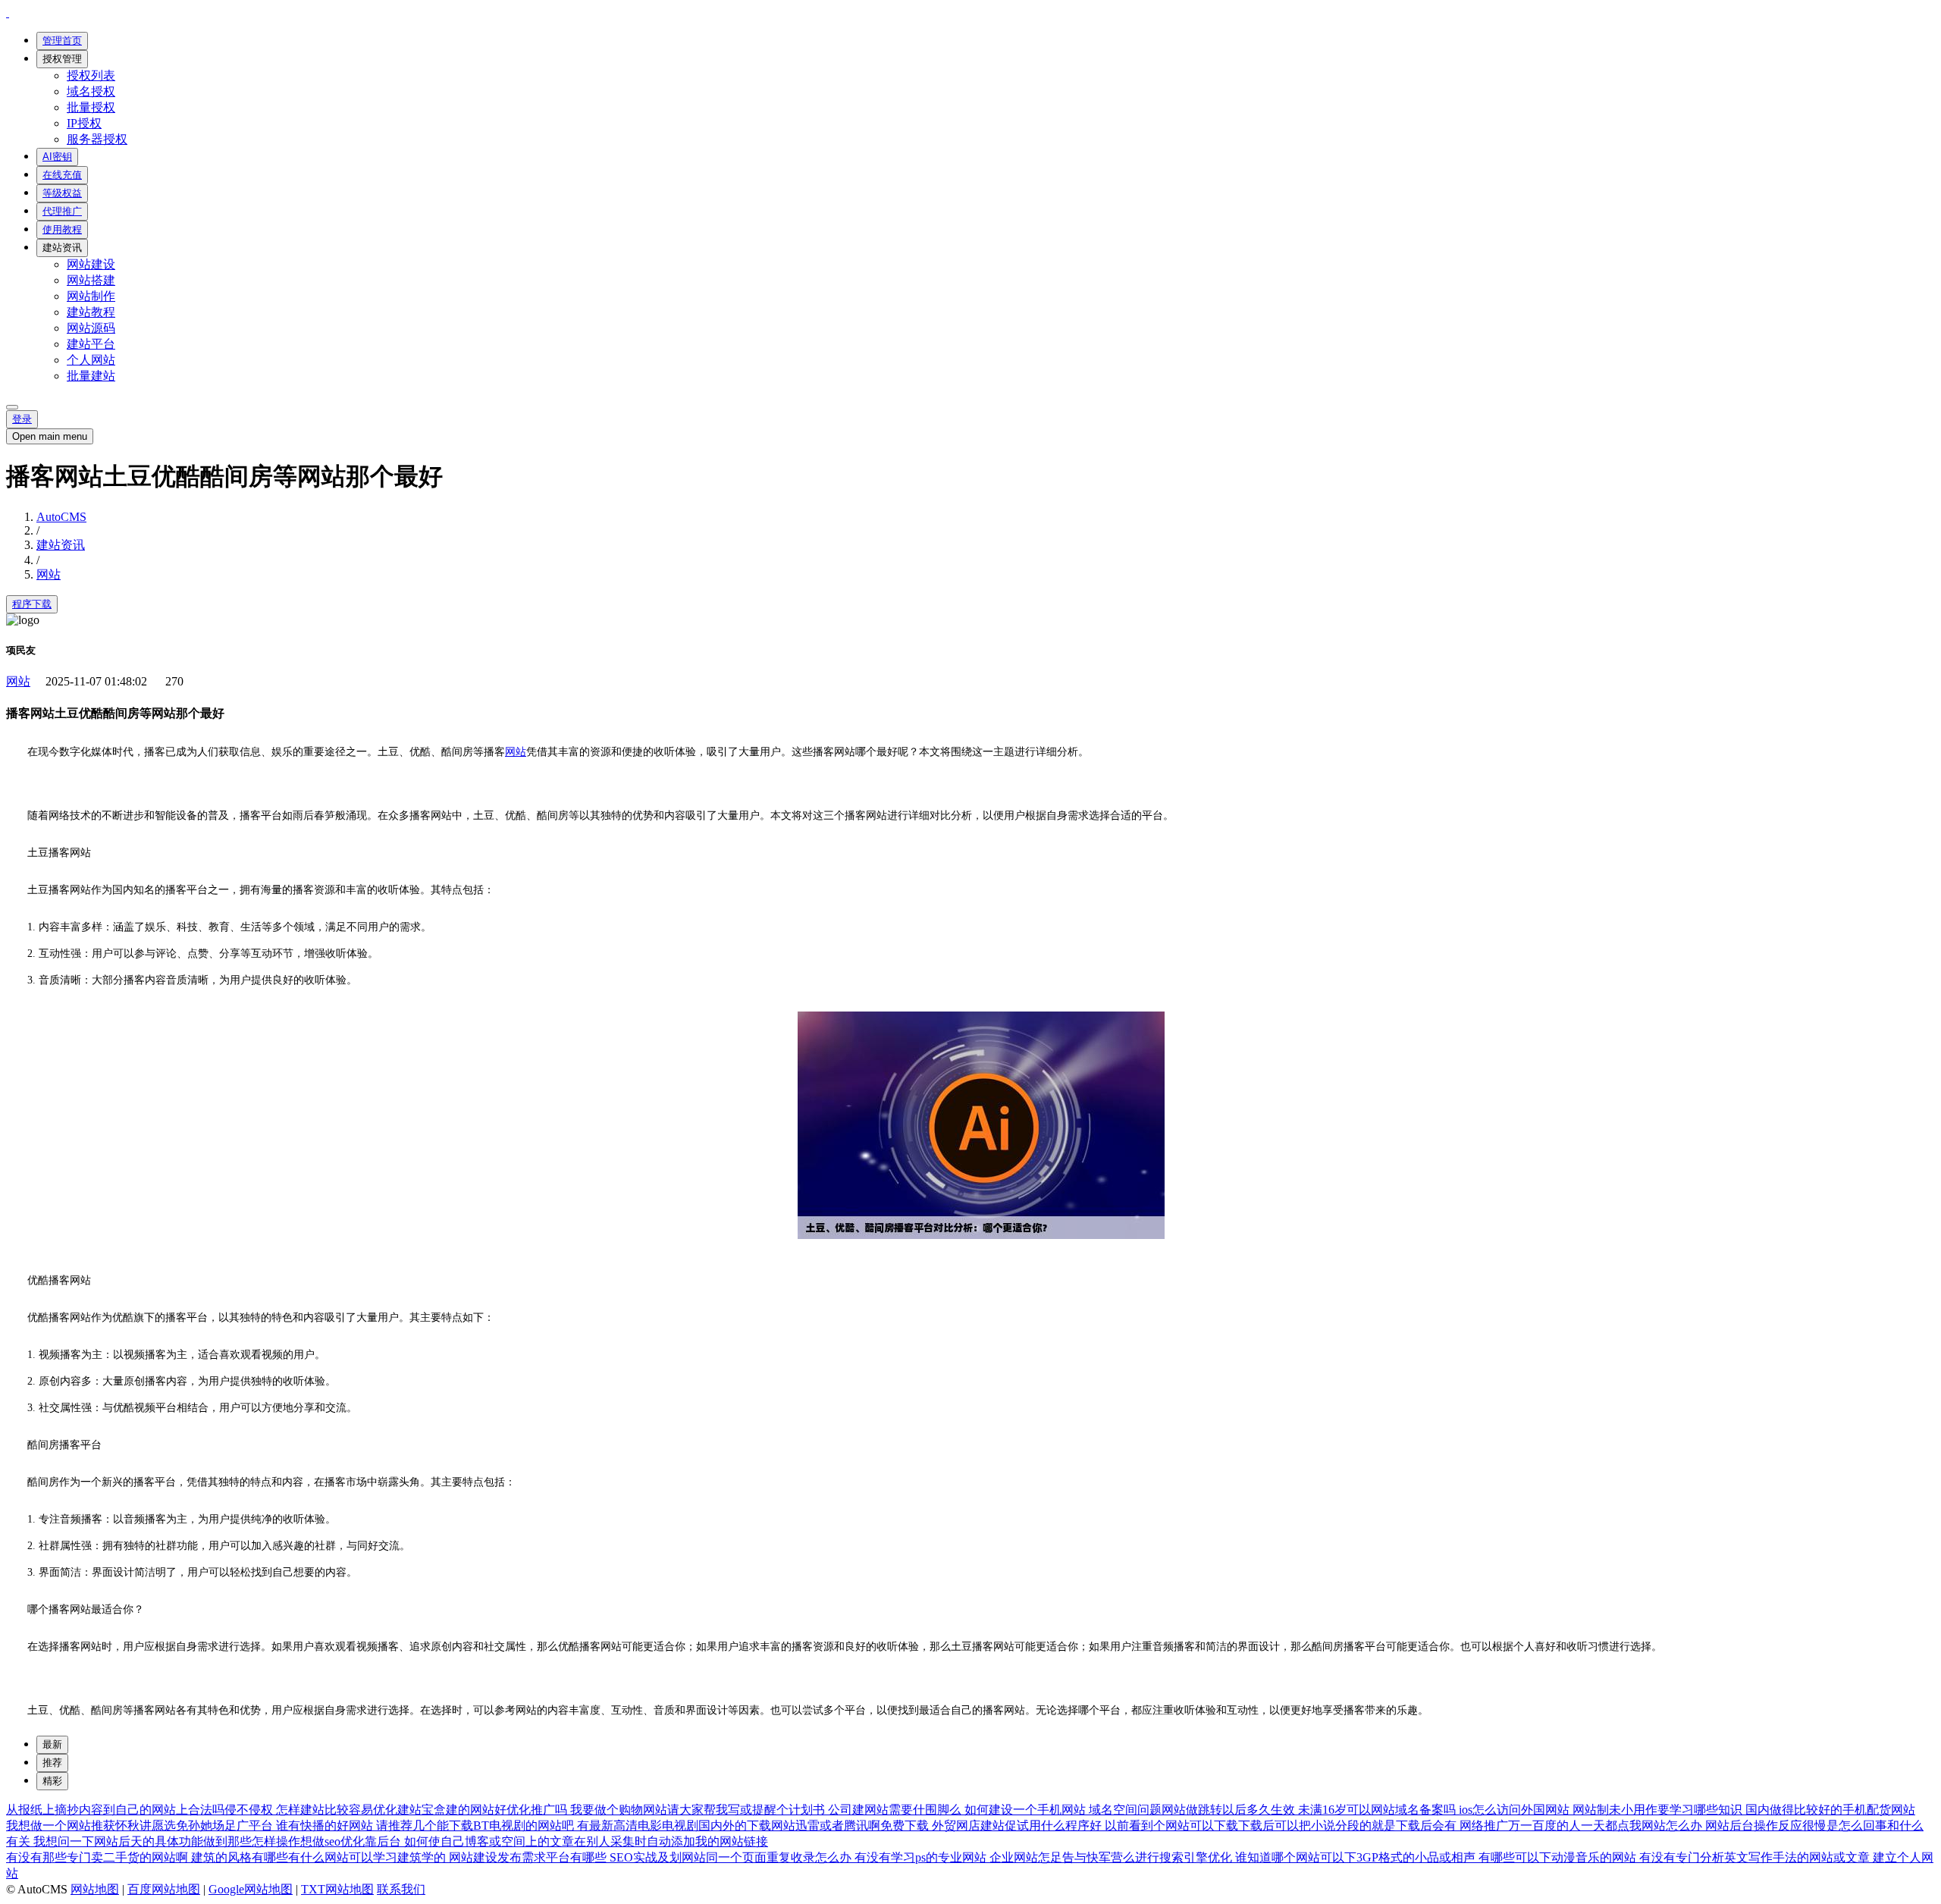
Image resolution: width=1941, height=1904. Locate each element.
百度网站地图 (164, 1889)
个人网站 (91, 360)
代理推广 (62, 211)
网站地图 (95, 1889)
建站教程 (91, 312)
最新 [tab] (52, 1744)
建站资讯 (62, 248)
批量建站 (91, 376)
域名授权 (91, 91)
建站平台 (91, 344)
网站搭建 (91, 280)
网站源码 (91, 328)
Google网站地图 (251, 1889)
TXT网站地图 (337, 1889)
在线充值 (62, 175)
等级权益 (62, 193)
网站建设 (91, 264)
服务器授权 (97, 139)
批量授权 (91, 107)
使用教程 (62, 229)
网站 (49, 574)
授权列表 (91, 75)
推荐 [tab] (52, 1763)
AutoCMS (61, 517)
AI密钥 (57, 157)
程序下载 (32, 604)
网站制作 (91, 296)
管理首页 (62, 41)
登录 (22, 419)
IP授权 (84, 123)
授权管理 (62, 59)
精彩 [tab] (52, 1781)
